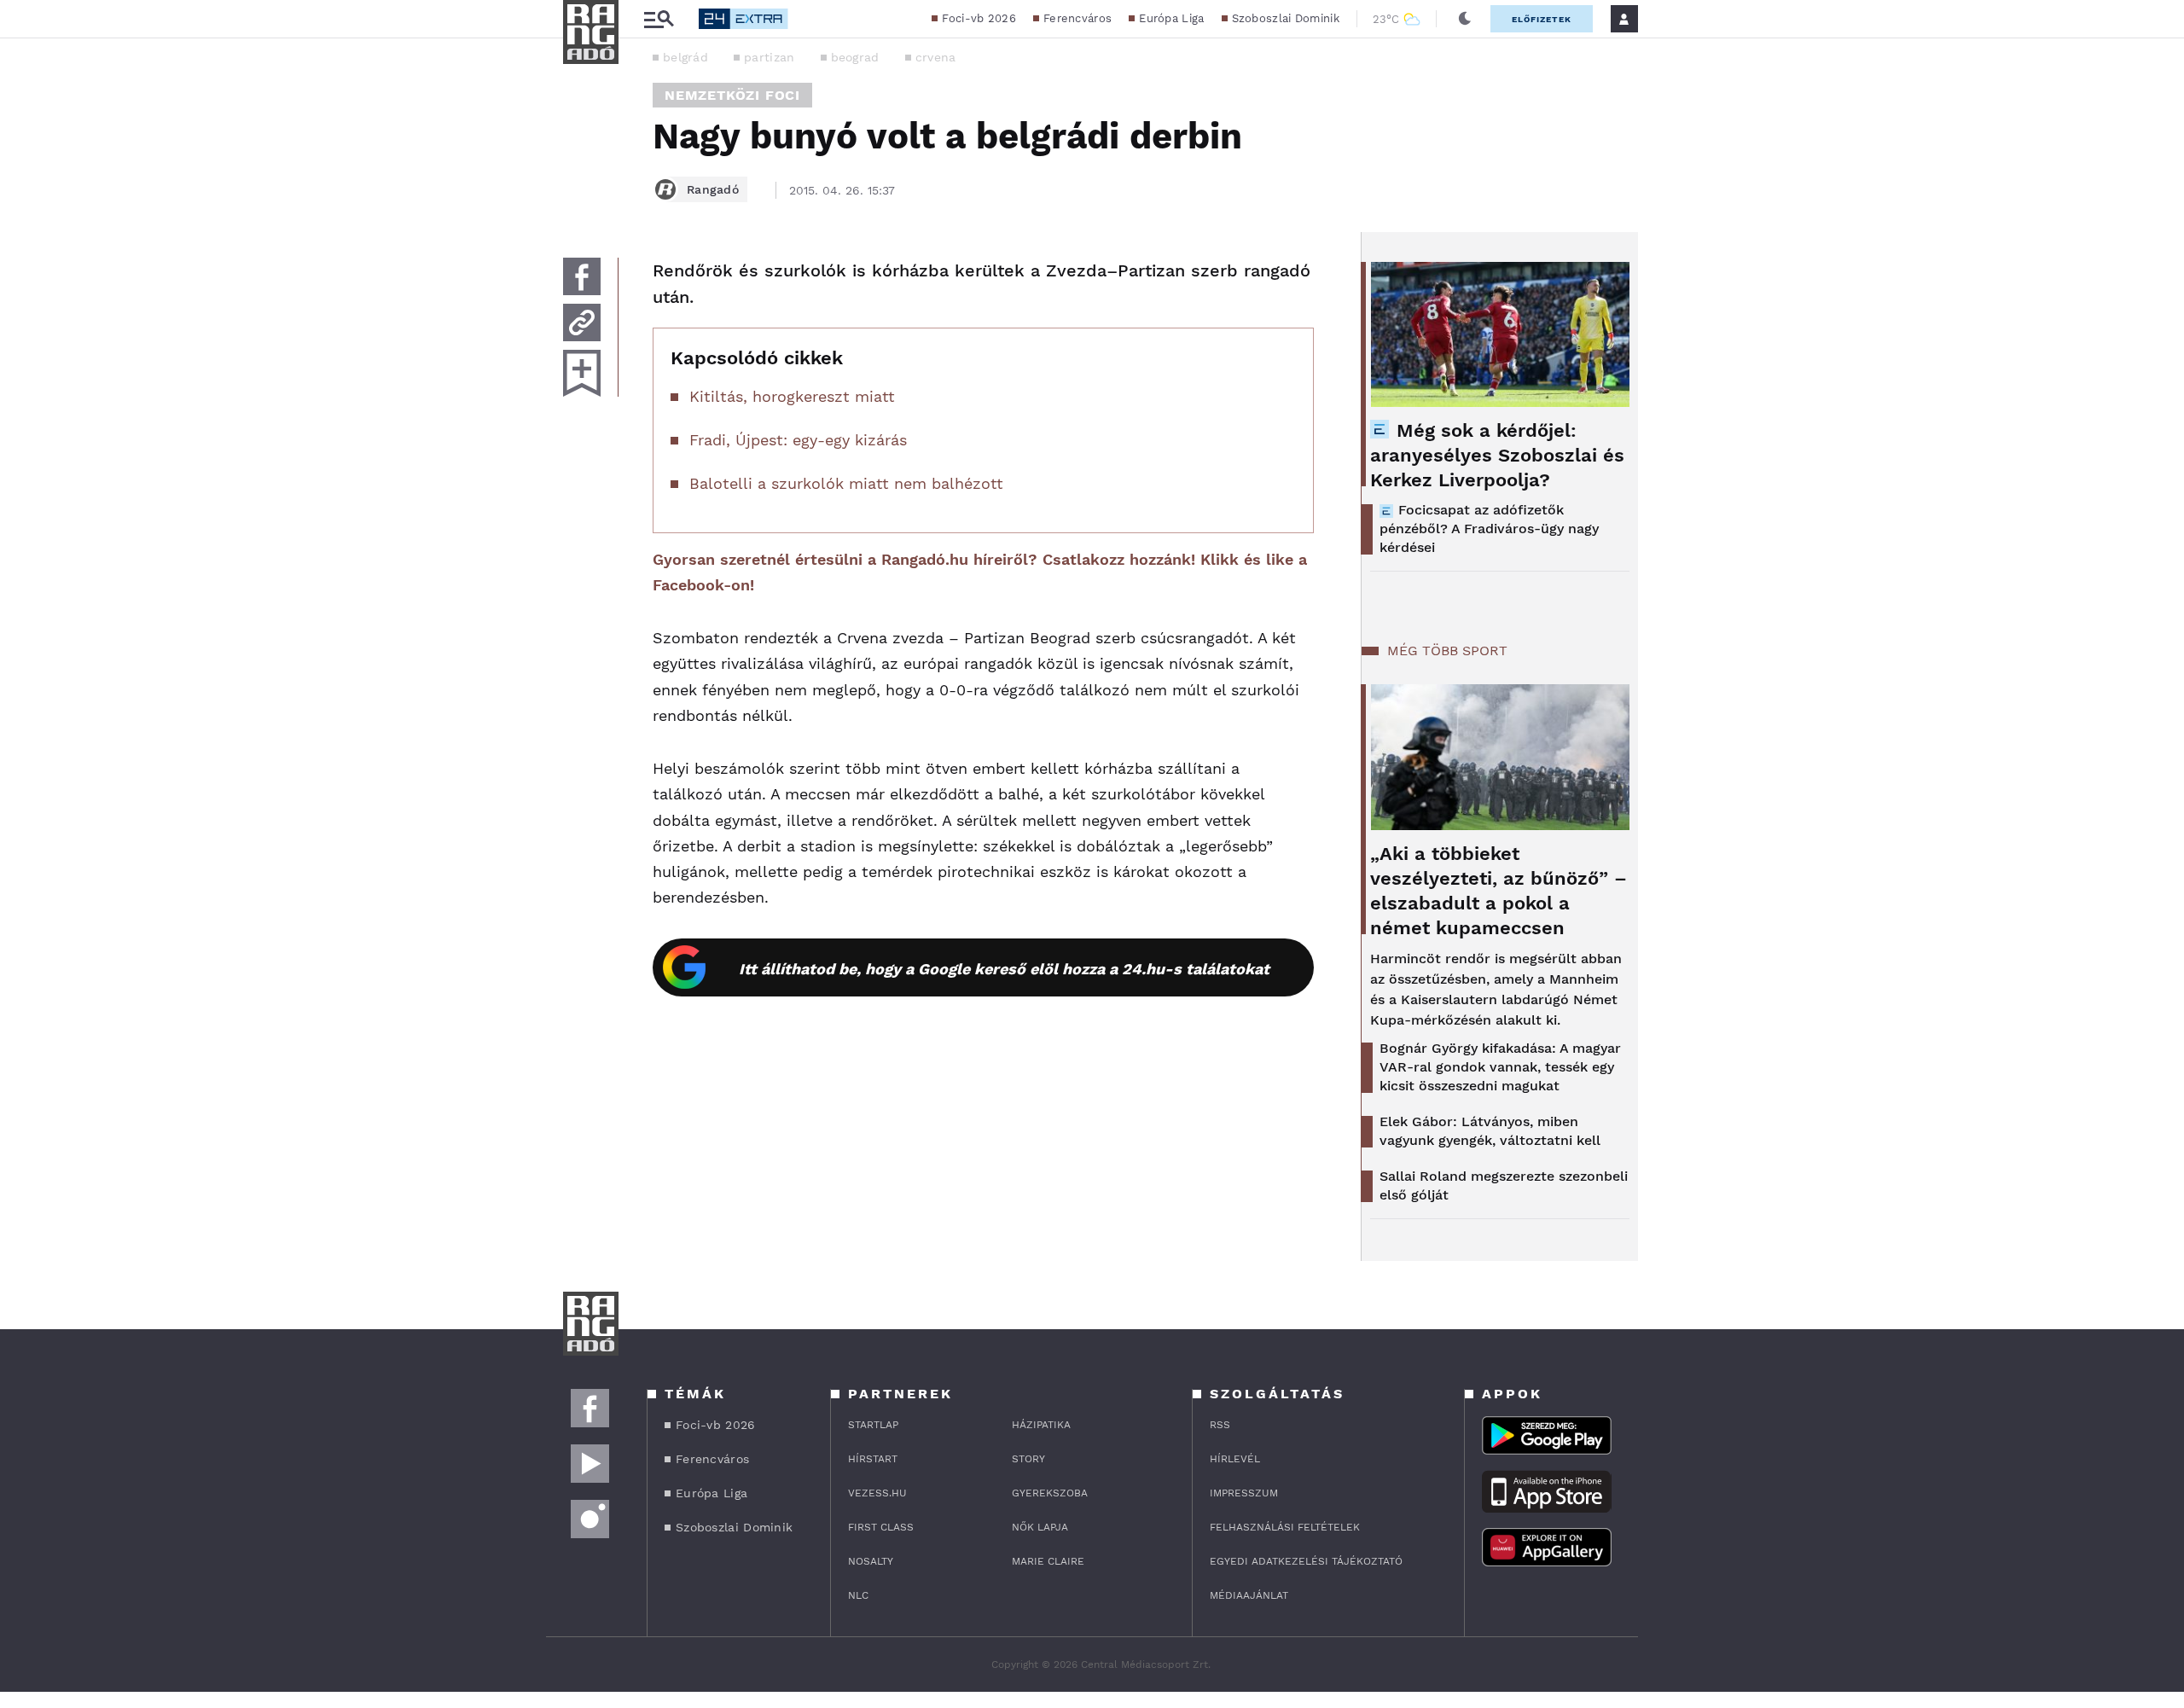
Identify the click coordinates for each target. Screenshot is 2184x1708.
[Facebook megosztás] (582, 276)
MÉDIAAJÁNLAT (1249, 1595)
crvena (936, 57)
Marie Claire (1048, 1561)
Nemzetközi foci (732, 95)
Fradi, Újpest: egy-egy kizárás (798, 440)
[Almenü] (659, 19)
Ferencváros (1077, 18)
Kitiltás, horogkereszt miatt (792, 396)
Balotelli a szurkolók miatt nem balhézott (846, 483)
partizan (769, 57)
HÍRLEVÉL (1235, 1459)
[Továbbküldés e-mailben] (582, 322)
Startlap (873, 1425)
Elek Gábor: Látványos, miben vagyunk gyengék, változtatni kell (1490, 1131)
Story (1028, 1459)
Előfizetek (1542, 19)
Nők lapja (1040, 1527)
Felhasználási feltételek (1285, 1527)
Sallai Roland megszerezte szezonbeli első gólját (1504, 1185)
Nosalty (871, 1561)
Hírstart (873, 1459)
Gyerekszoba (1050, 1493)
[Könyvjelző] (582, 373)
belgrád (685, 57)
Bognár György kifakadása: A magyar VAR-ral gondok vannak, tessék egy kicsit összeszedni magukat (1500, 1067)
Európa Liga (1171, 18)
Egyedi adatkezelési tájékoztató (1306, 1561)
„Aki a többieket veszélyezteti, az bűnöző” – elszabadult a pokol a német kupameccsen (1499, 891)
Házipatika (1041, 1425)
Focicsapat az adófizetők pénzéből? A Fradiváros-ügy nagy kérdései (1489, 529)
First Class (881, 1527)
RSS (1220, 1425)
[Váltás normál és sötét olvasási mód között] (1465, 19)
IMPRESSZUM (1244, 1493)
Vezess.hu (877, 1493)
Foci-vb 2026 (979, 18)
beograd (855, 57)
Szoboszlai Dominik (1286, 18)
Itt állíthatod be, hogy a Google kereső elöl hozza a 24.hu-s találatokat (1004, 969)
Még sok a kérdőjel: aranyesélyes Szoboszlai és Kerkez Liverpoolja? (1497, 455)
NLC (858, 1595)
